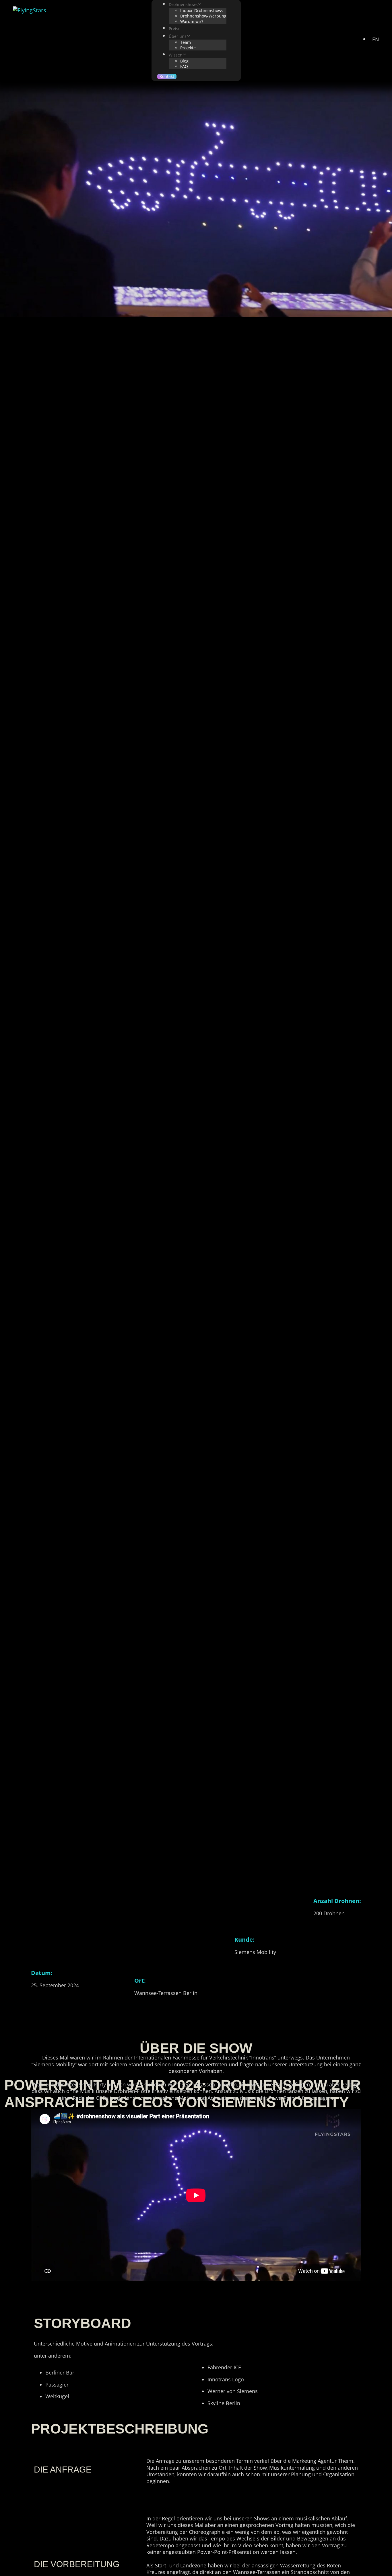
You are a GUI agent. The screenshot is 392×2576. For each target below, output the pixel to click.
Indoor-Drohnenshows (202, 10)
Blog (184, 61)
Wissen (176, 55)
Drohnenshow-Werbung (203, 16)
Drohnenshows (183, 4)
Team (186, 42)
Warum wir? (192, 21)
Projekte (188, 48)
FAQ (184, 66)
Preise (175, 29)
